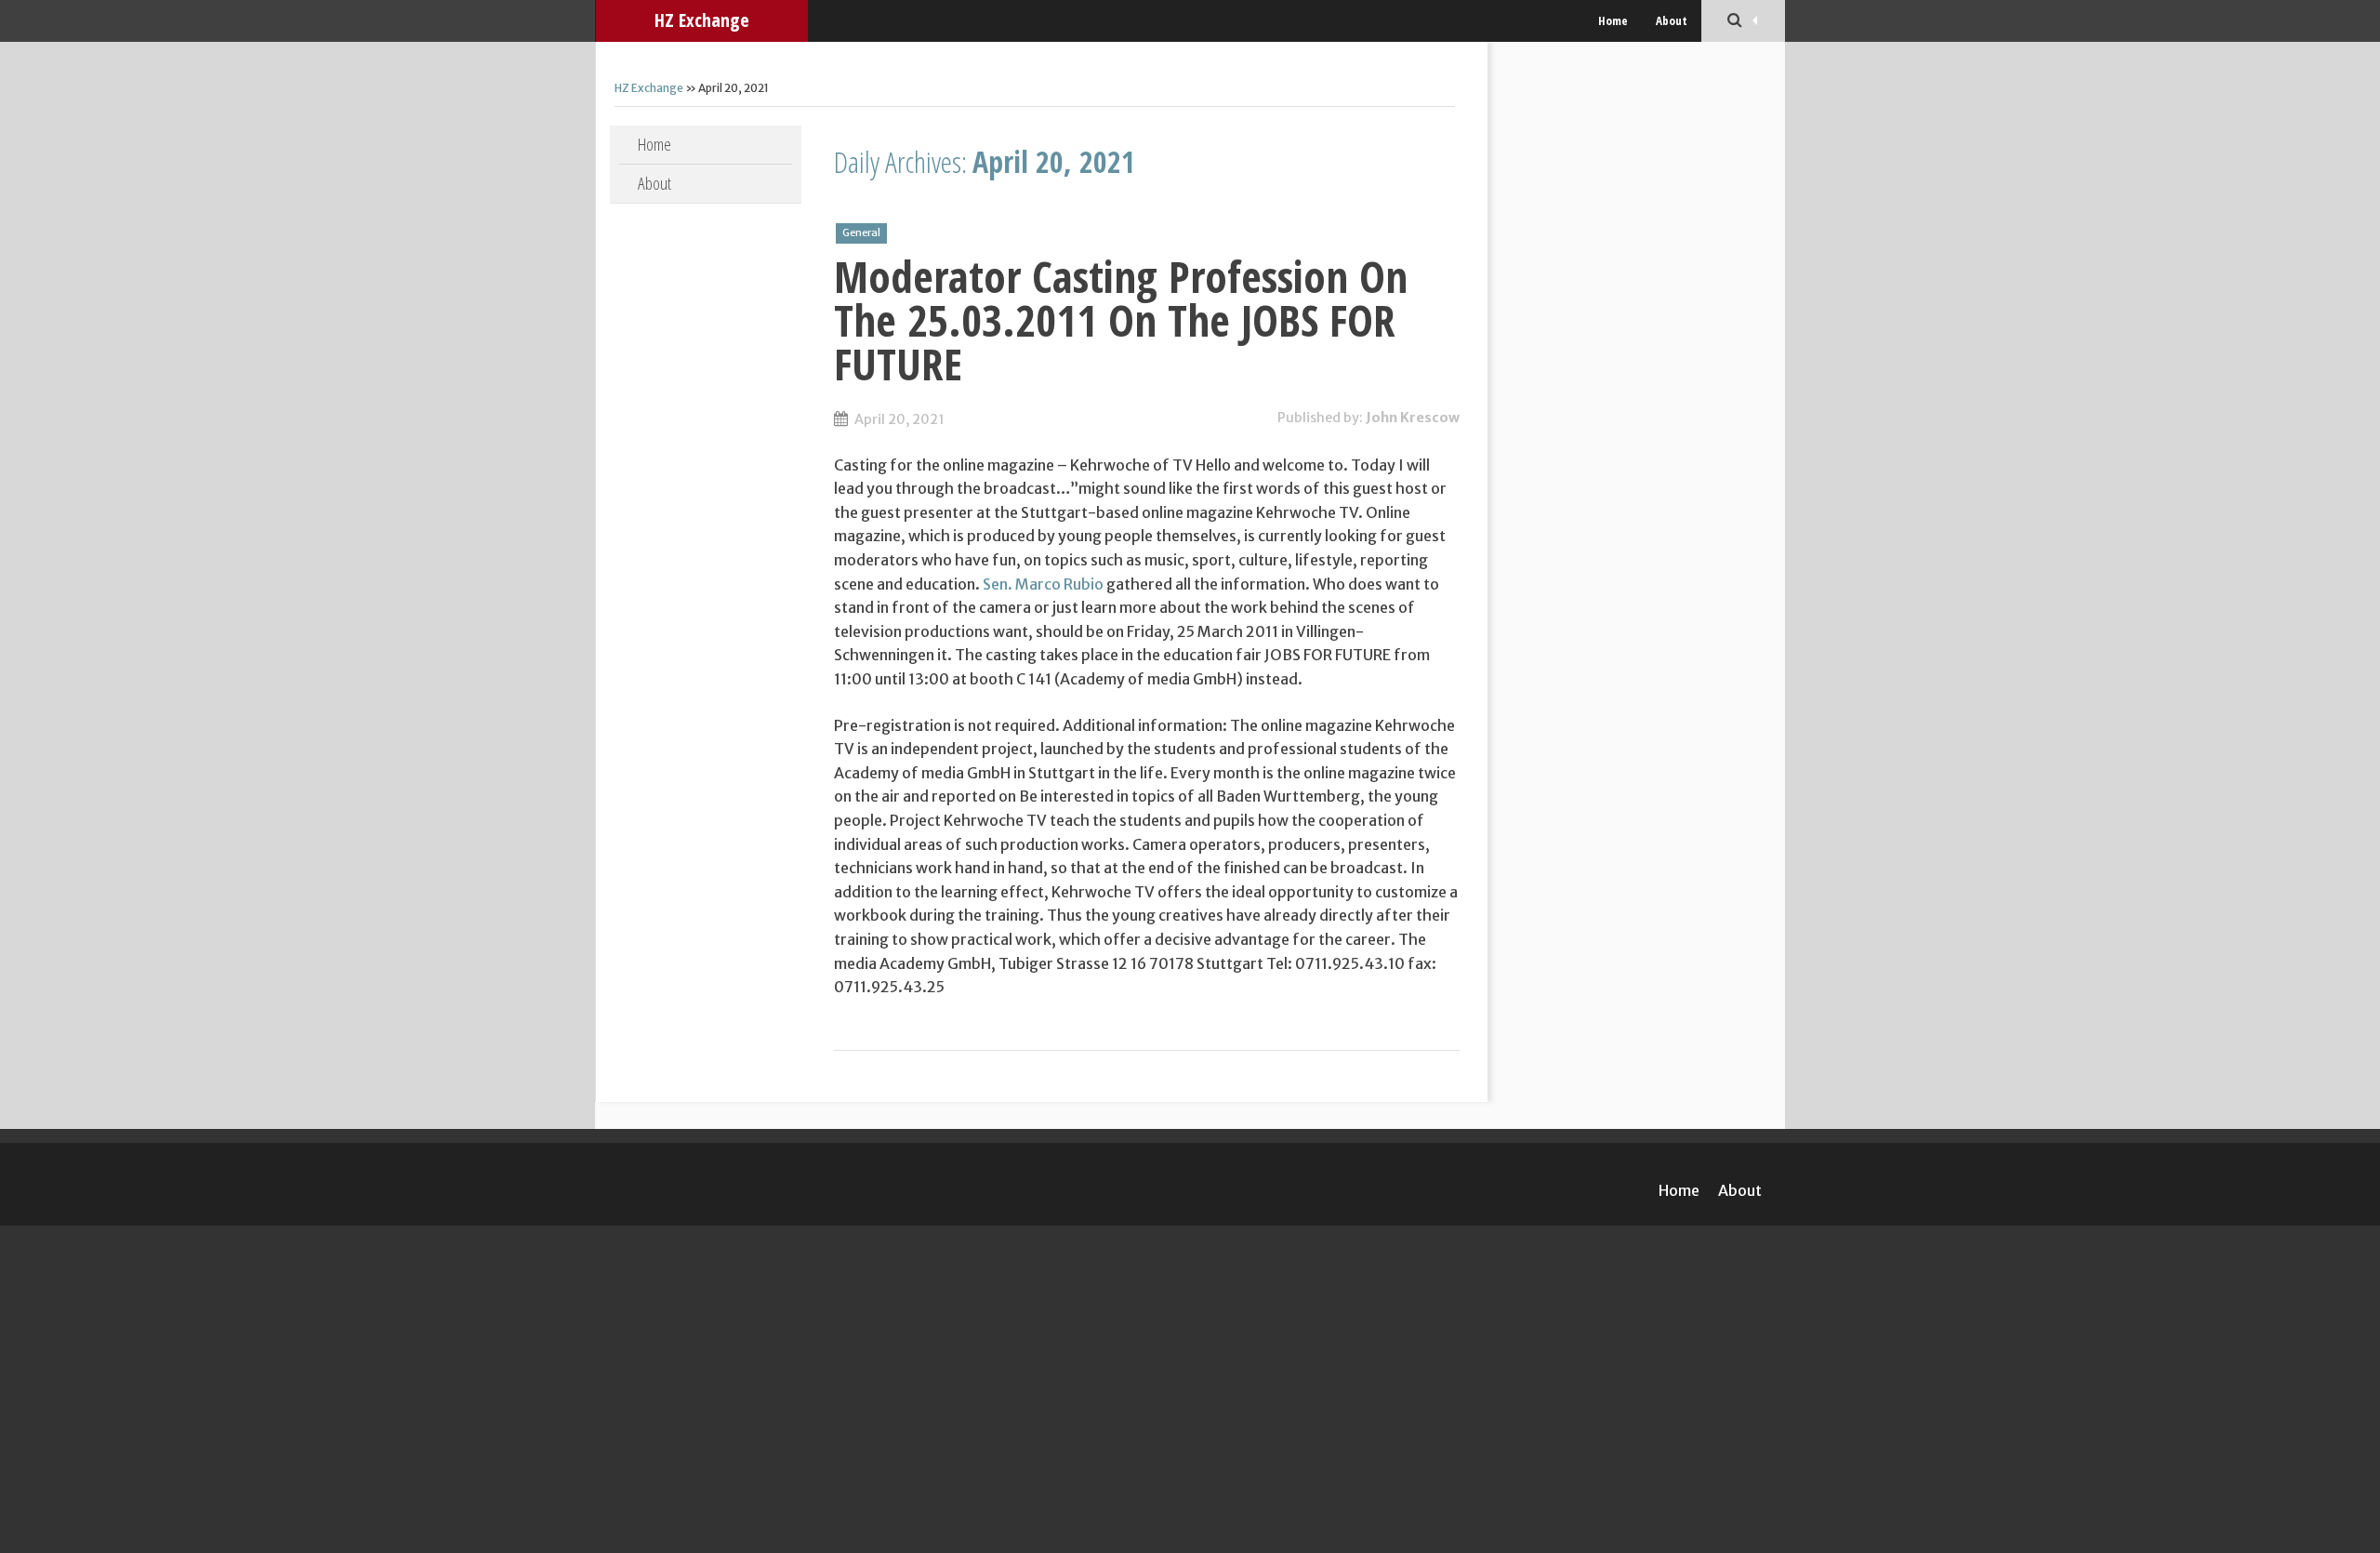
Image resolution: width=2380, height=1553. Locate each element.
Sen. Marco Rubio (1043, 584)
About (1672, 20)
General (861, 232)
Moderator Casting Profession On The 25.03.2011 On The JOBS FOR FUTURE (1121, 320)
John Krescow (1413, 418)
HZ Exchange (702, 20)
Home (1613, 20)
